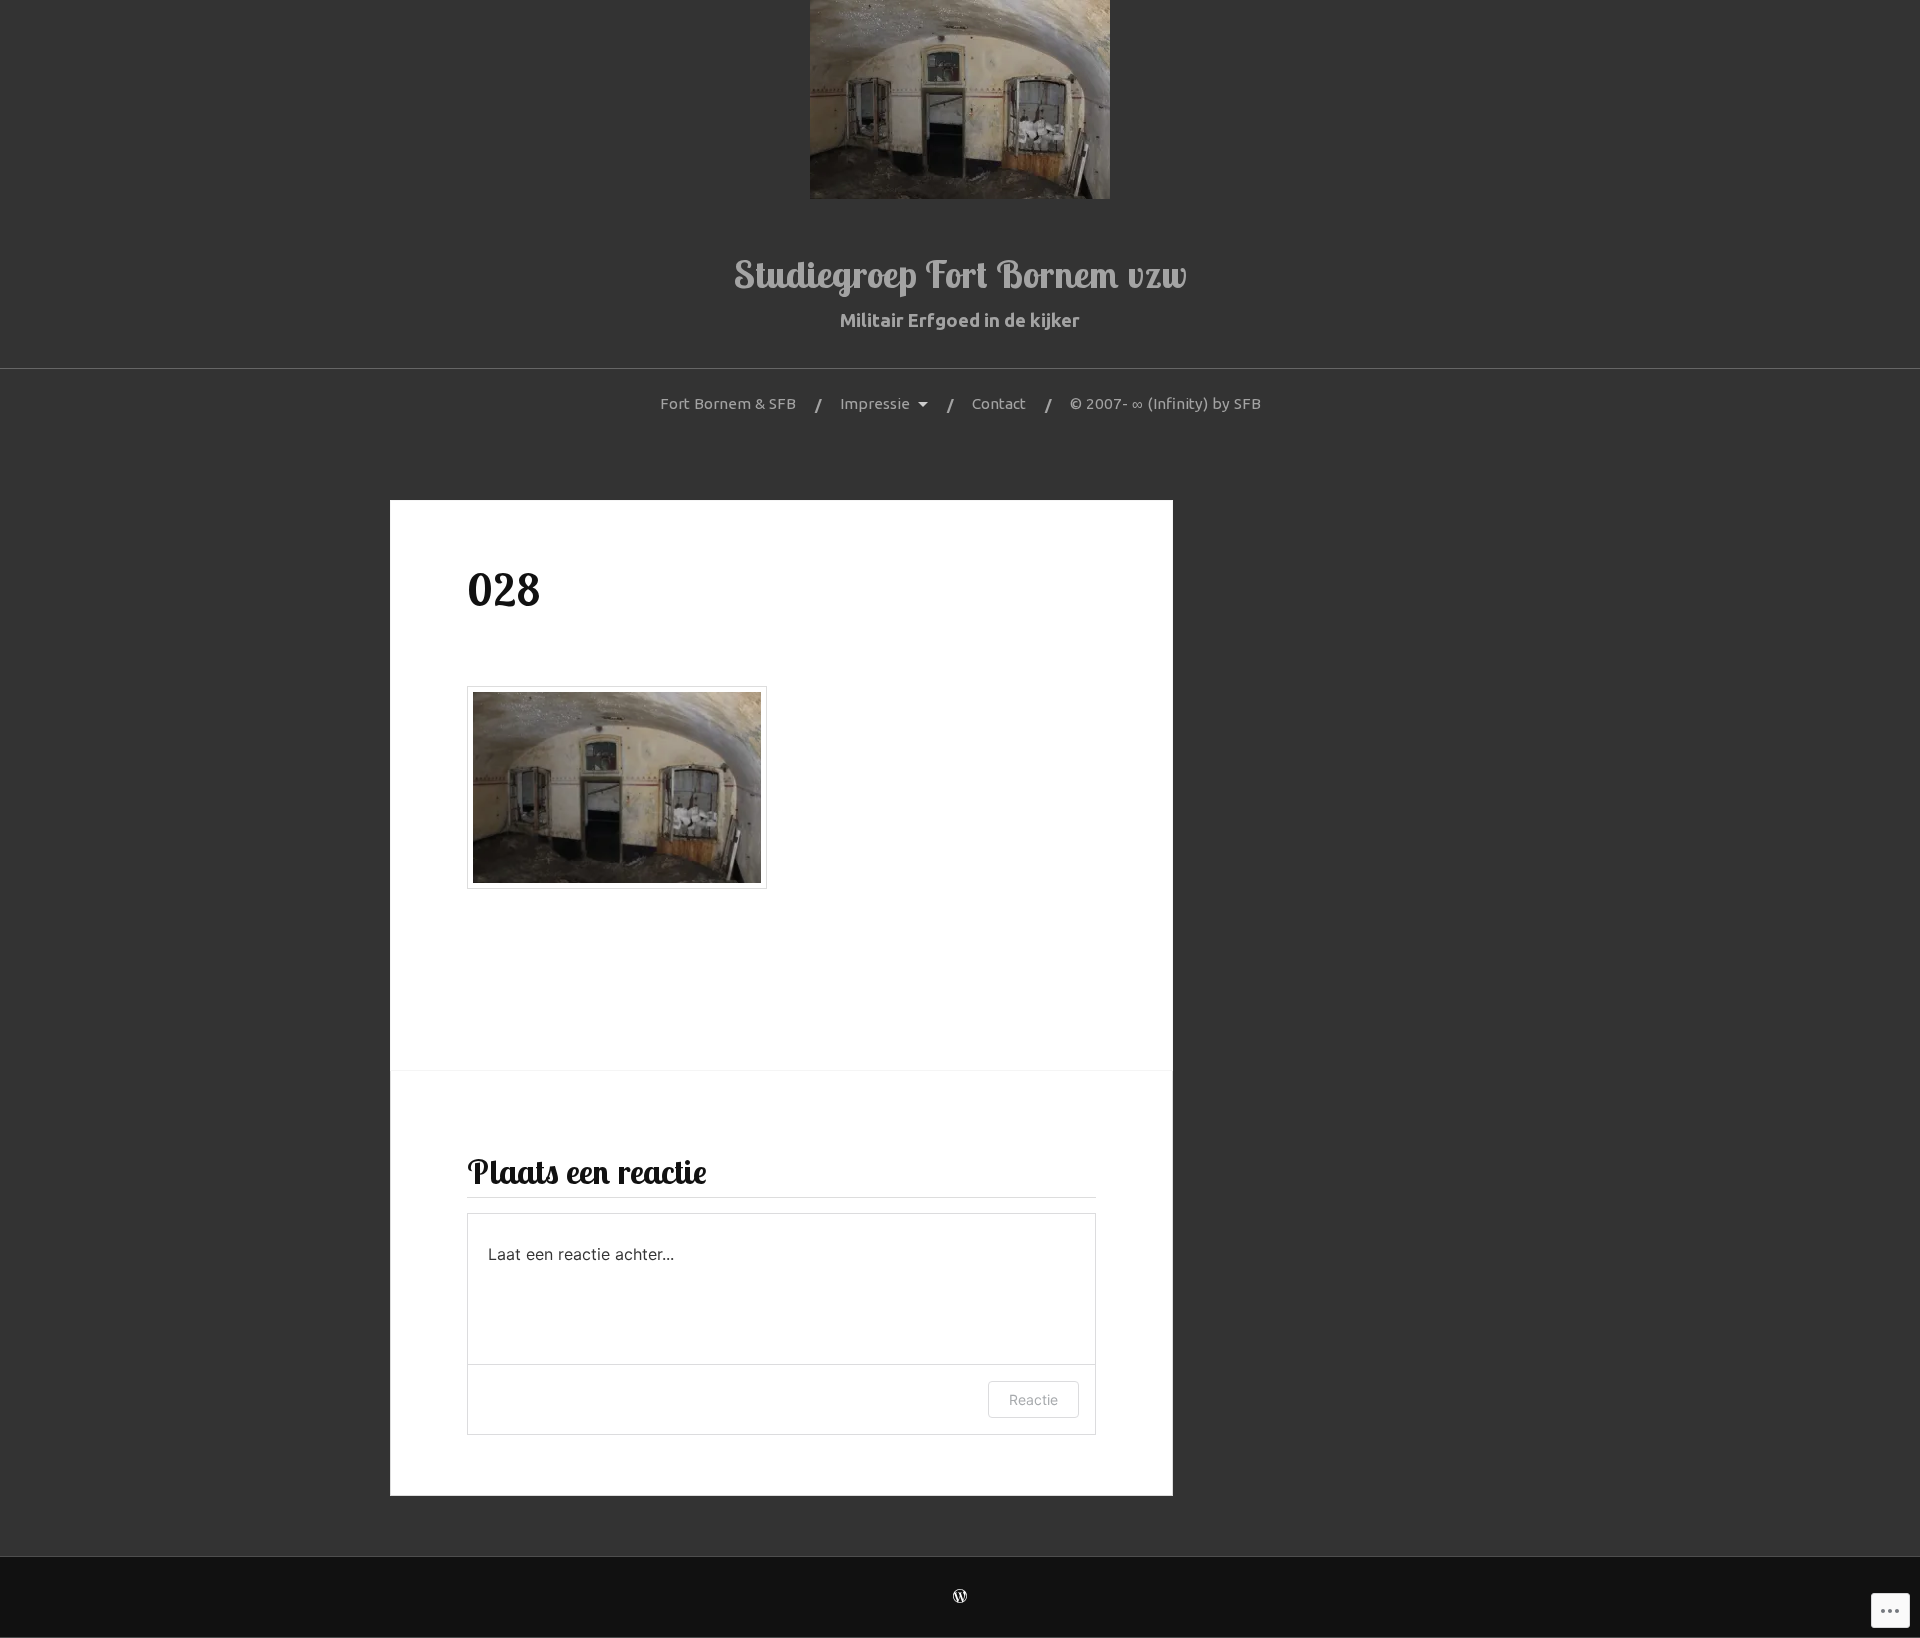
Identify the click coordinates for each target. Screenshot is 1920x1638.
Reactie (1033, 1399)
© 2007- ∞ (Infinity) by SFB (1165, 403)
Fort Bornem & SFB (728, 403)
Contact (999, 403)
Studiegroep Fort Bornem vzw (960, 274)
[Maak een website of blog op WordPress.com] (960, 1597)
